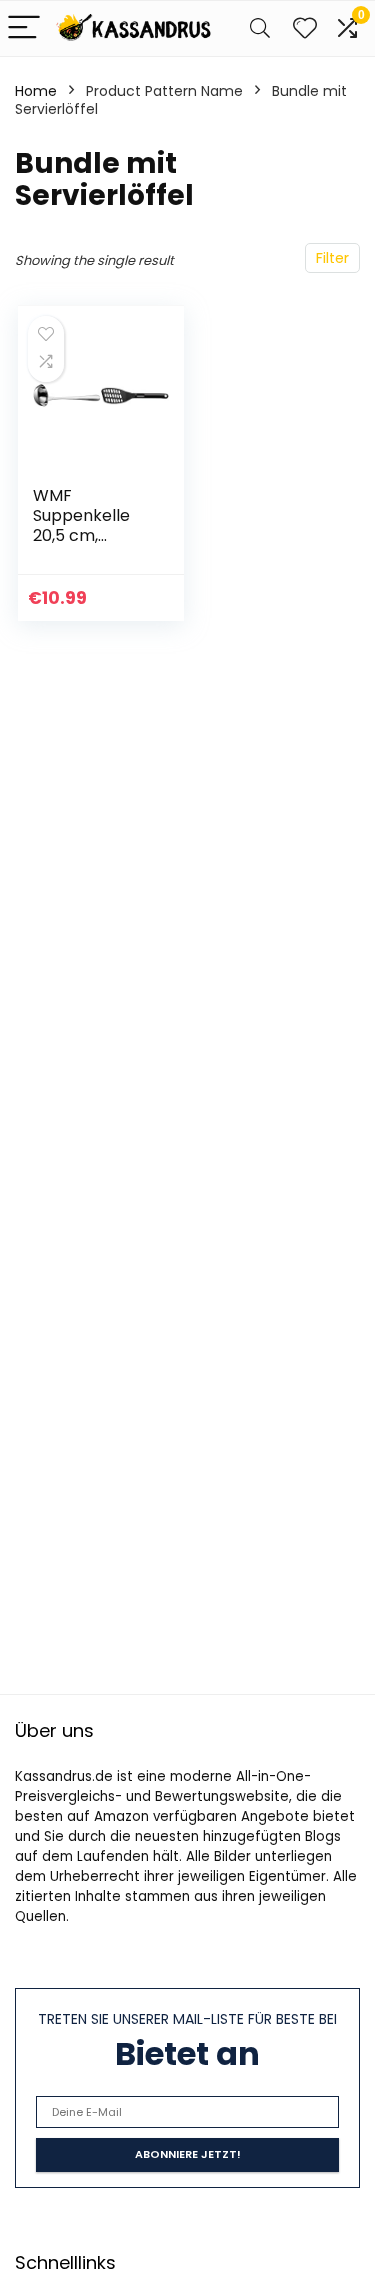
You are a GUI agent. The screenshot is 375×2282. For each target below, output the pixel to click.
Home (36, 91)
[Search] (260, 28)
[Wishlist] (305, 28)
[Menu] (24, 28)
